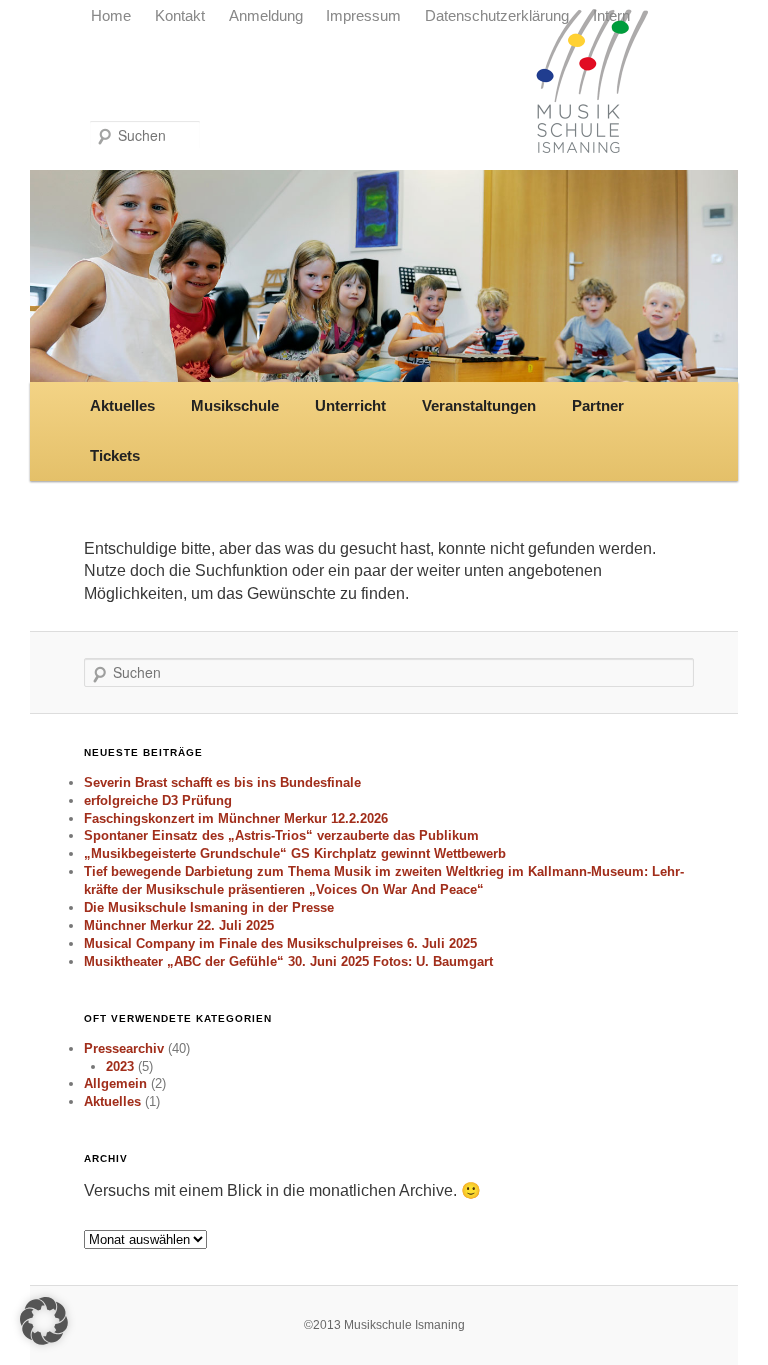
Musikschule (235, 406)
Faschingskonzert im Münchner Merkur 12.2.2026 (236, 818)
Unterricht (350, 406)
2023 (120, 1066)
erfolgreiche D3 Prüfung (158, 800)
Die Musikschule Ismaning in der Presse (209, 907)
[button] (44, 1321)
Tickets (115, 456)
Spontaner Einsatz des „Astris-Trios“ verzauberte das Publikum (281, 835)
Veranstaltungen (479, 406)
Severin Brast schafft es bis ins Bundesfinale (222, 782)
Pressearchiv (124, 1048)
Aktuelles (122, 406)
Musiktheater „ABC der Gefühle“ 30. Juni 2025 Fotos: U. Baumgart (288, 961)
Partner (598, 406)
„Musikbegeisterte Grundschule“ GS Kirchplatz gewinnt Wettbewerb (295, 853)
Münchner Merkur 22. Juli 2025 (179, 925)
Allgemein (115, 1083)
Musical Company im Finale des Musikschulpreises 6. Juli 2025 (280, 943)
